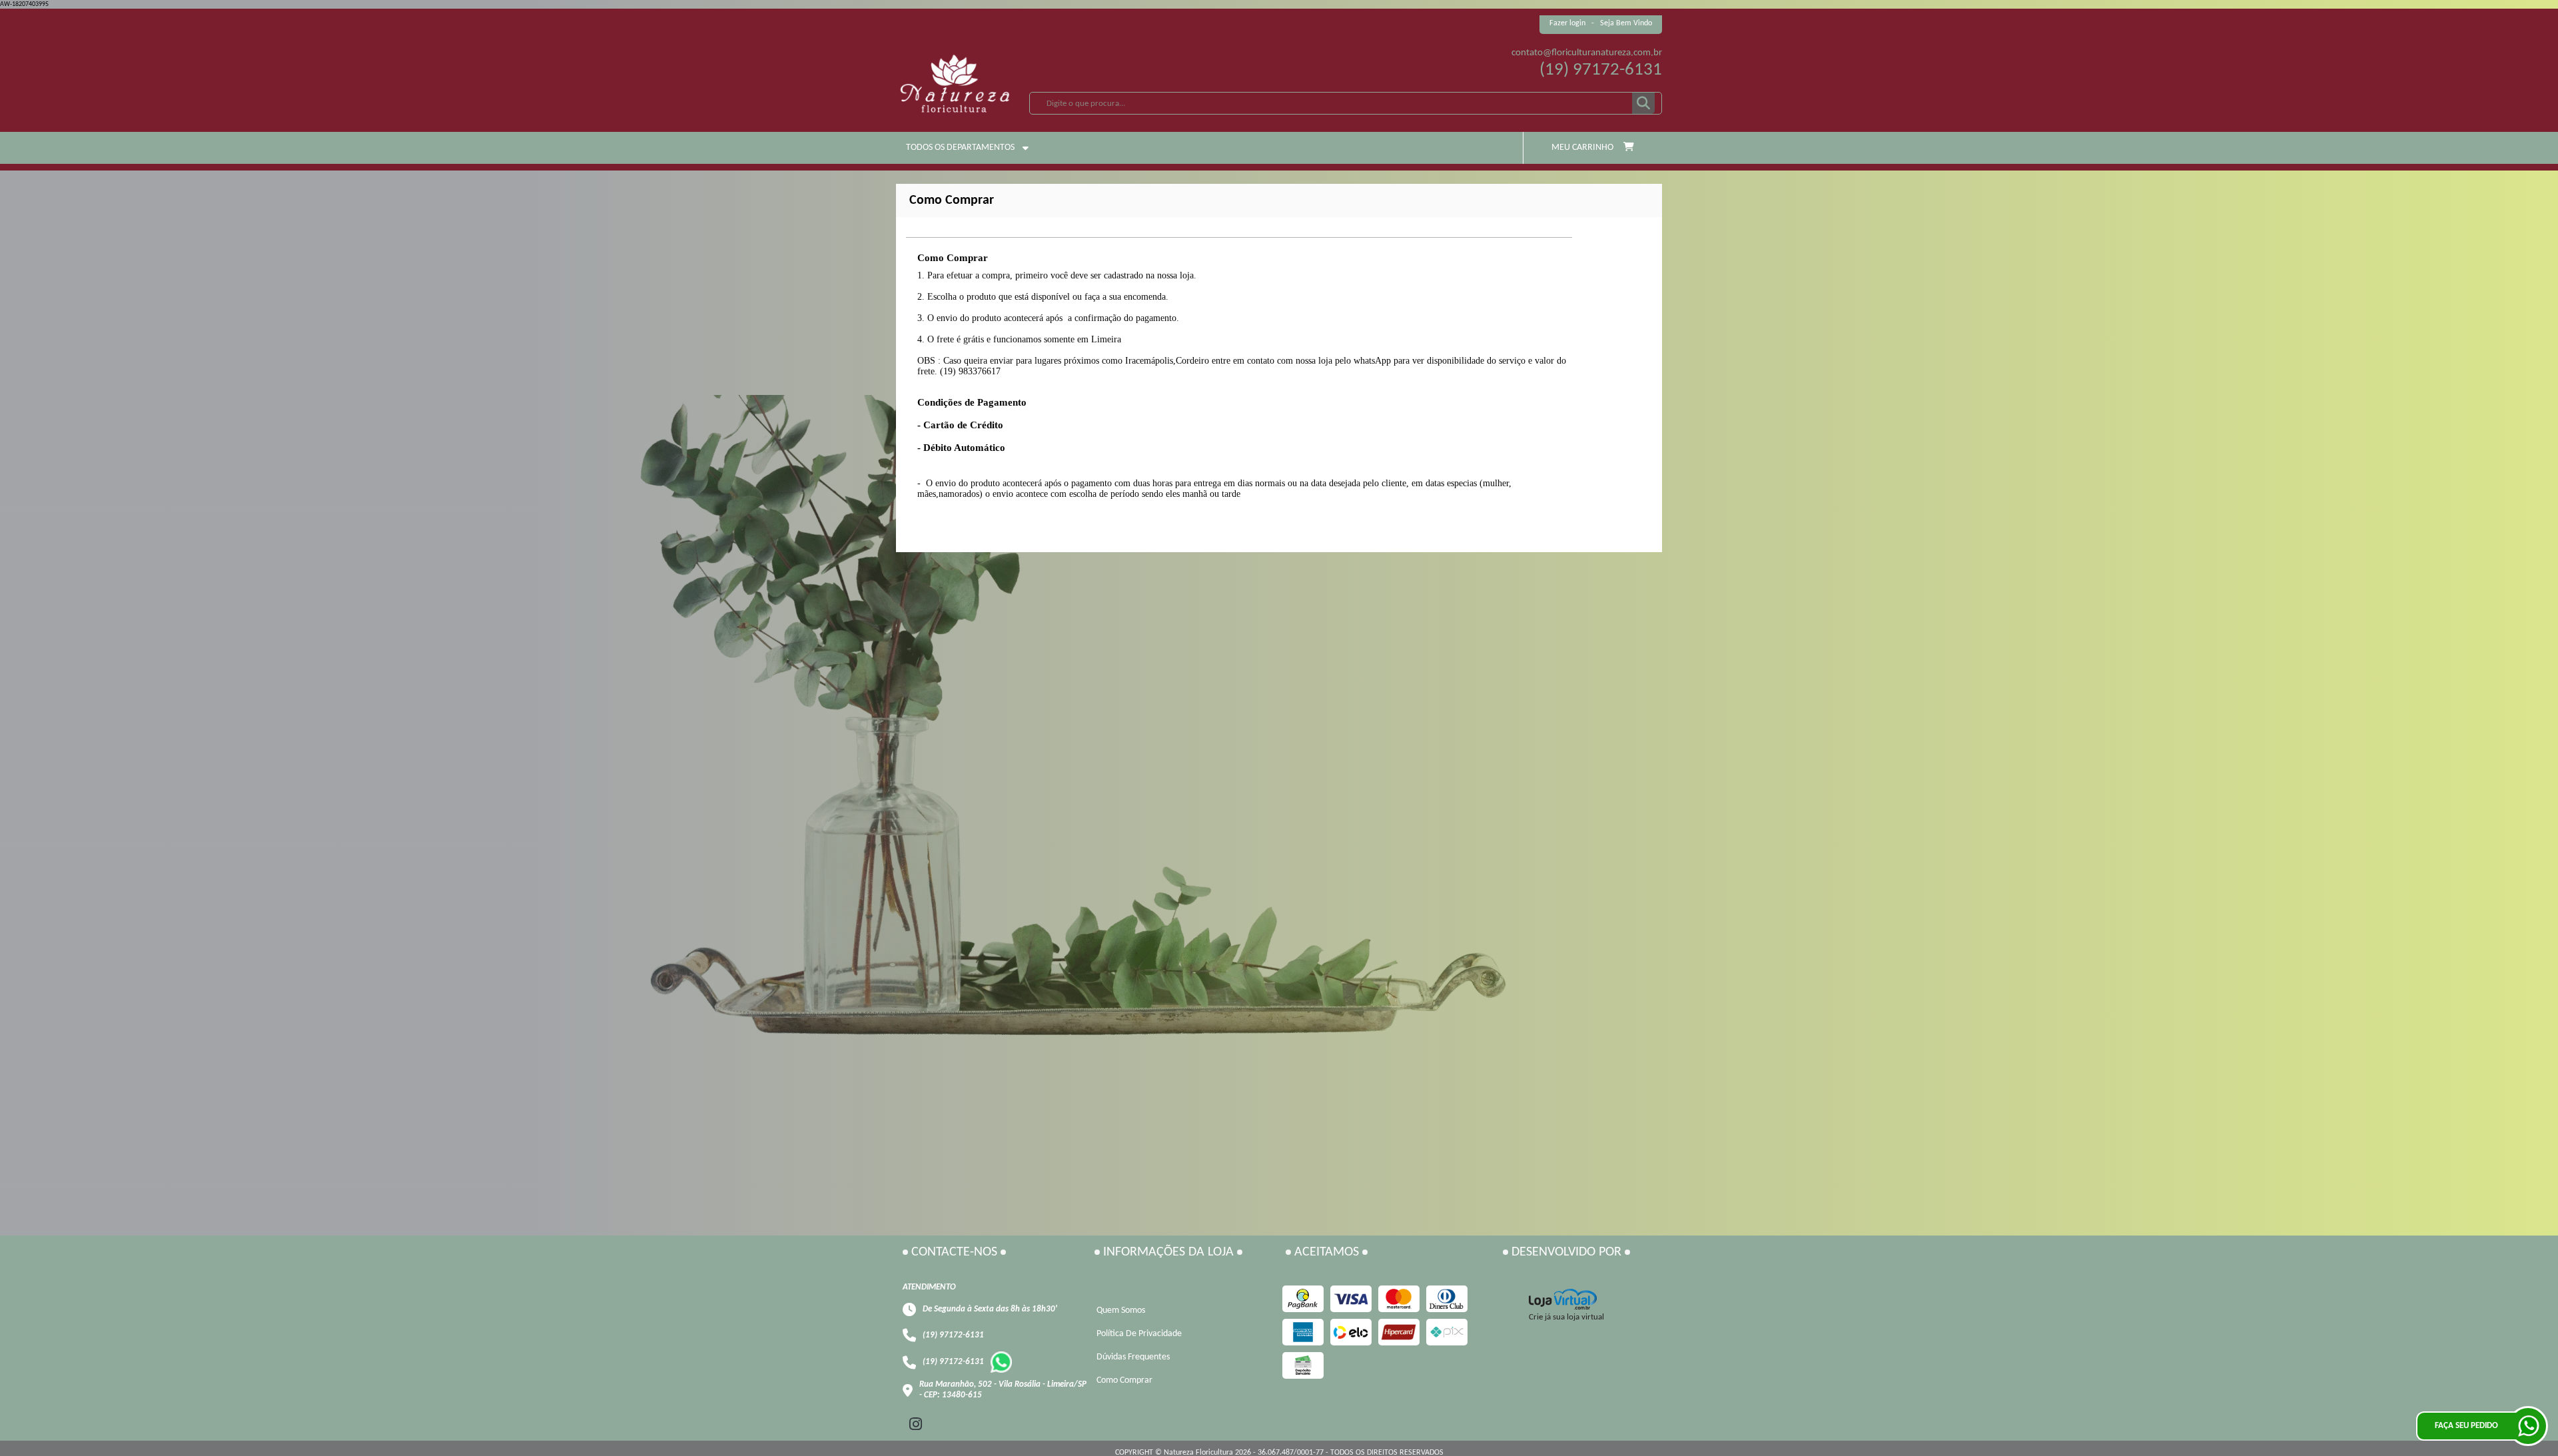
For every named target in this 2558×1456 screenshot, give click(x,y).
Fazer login (1567, 23)
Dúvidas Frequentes (1133, 1357)
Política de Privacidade (1139, 1334)
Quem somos (1121, 1310)
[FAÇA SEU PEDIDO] (2528, 1426)
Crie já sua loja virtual (1566, 1317)
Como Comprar (1124, 1380)
